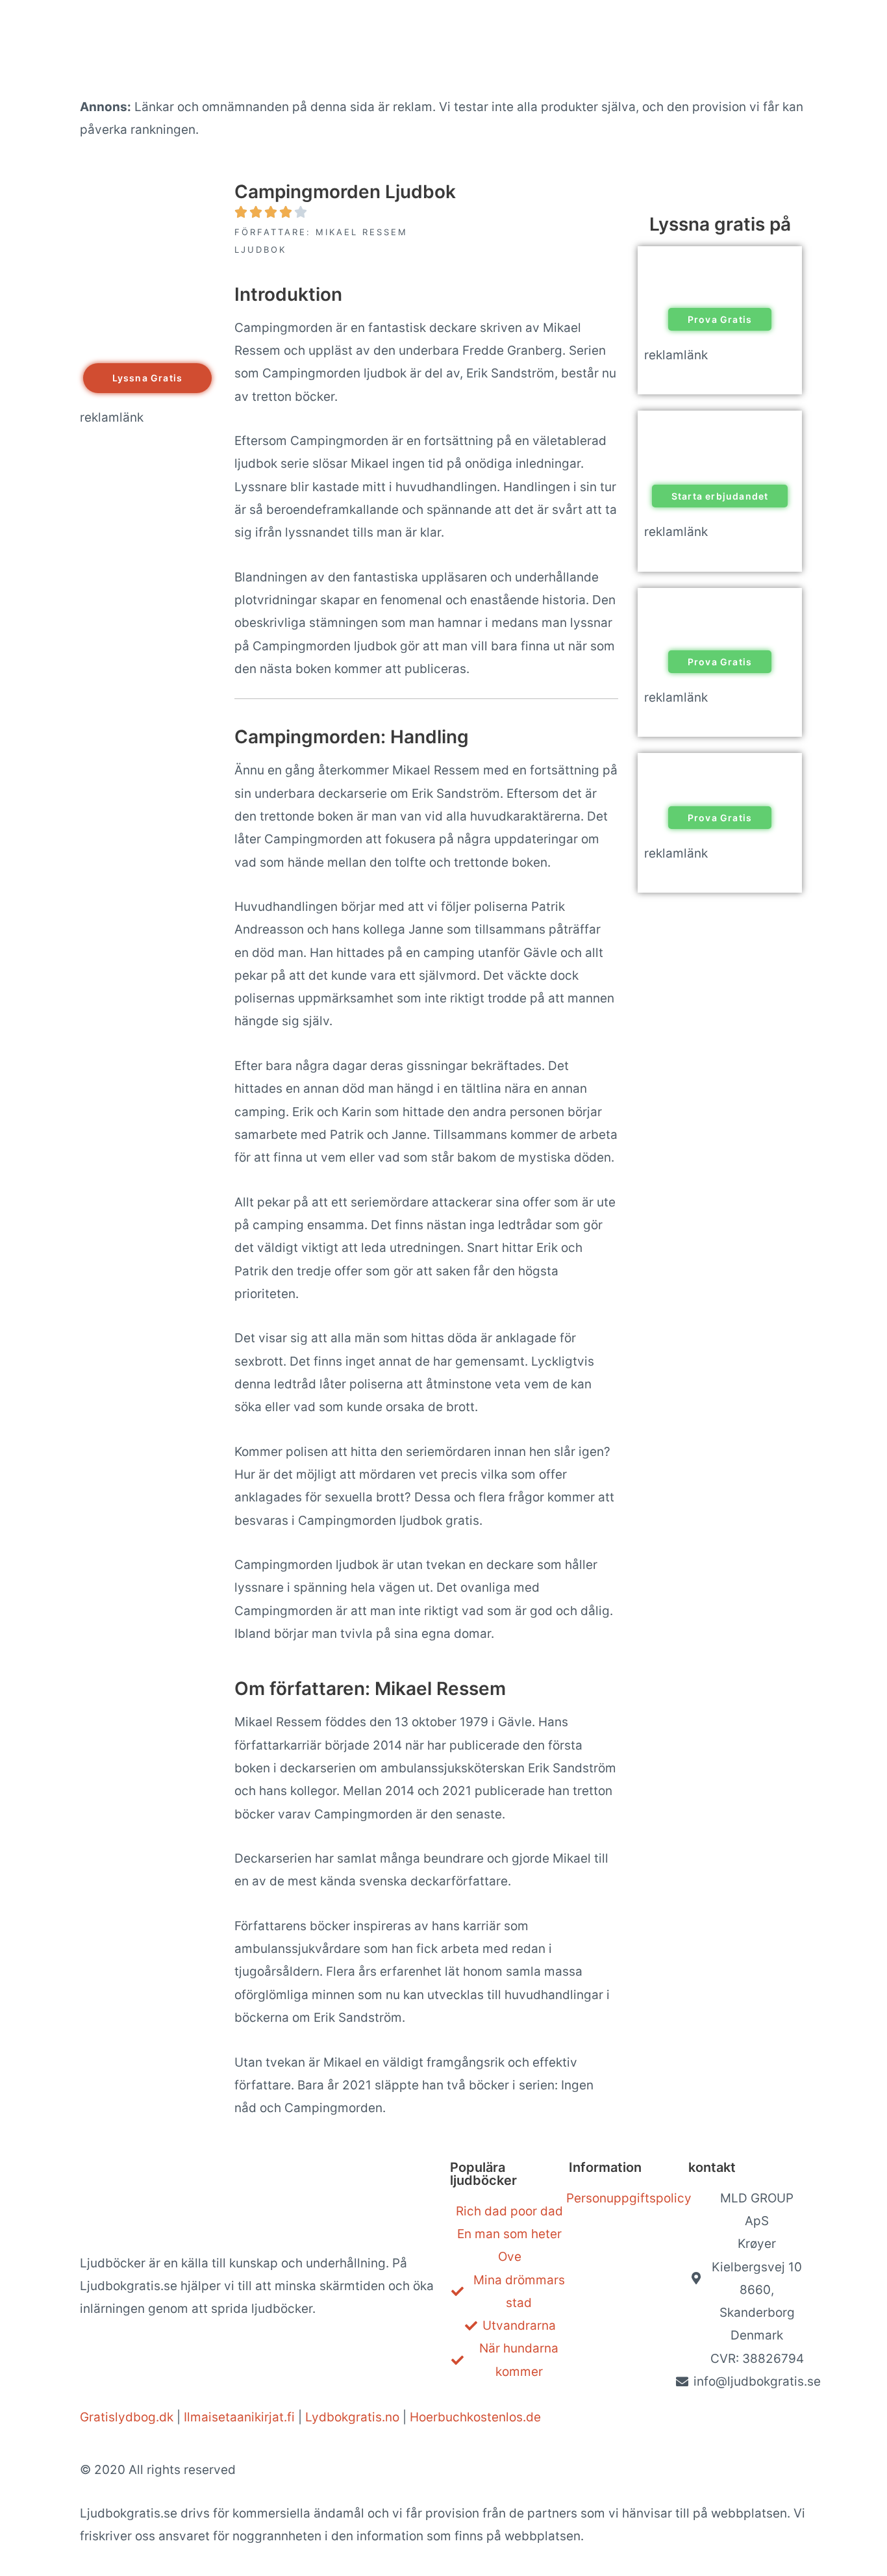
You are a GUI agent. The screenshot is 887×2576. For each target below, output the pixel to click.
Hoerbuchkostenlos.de (475, 2417)
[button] (148, 378)
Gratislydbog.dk (127, 2417)
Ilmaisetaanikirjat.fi (239, 2417)
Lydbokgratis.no (352, 2417)
